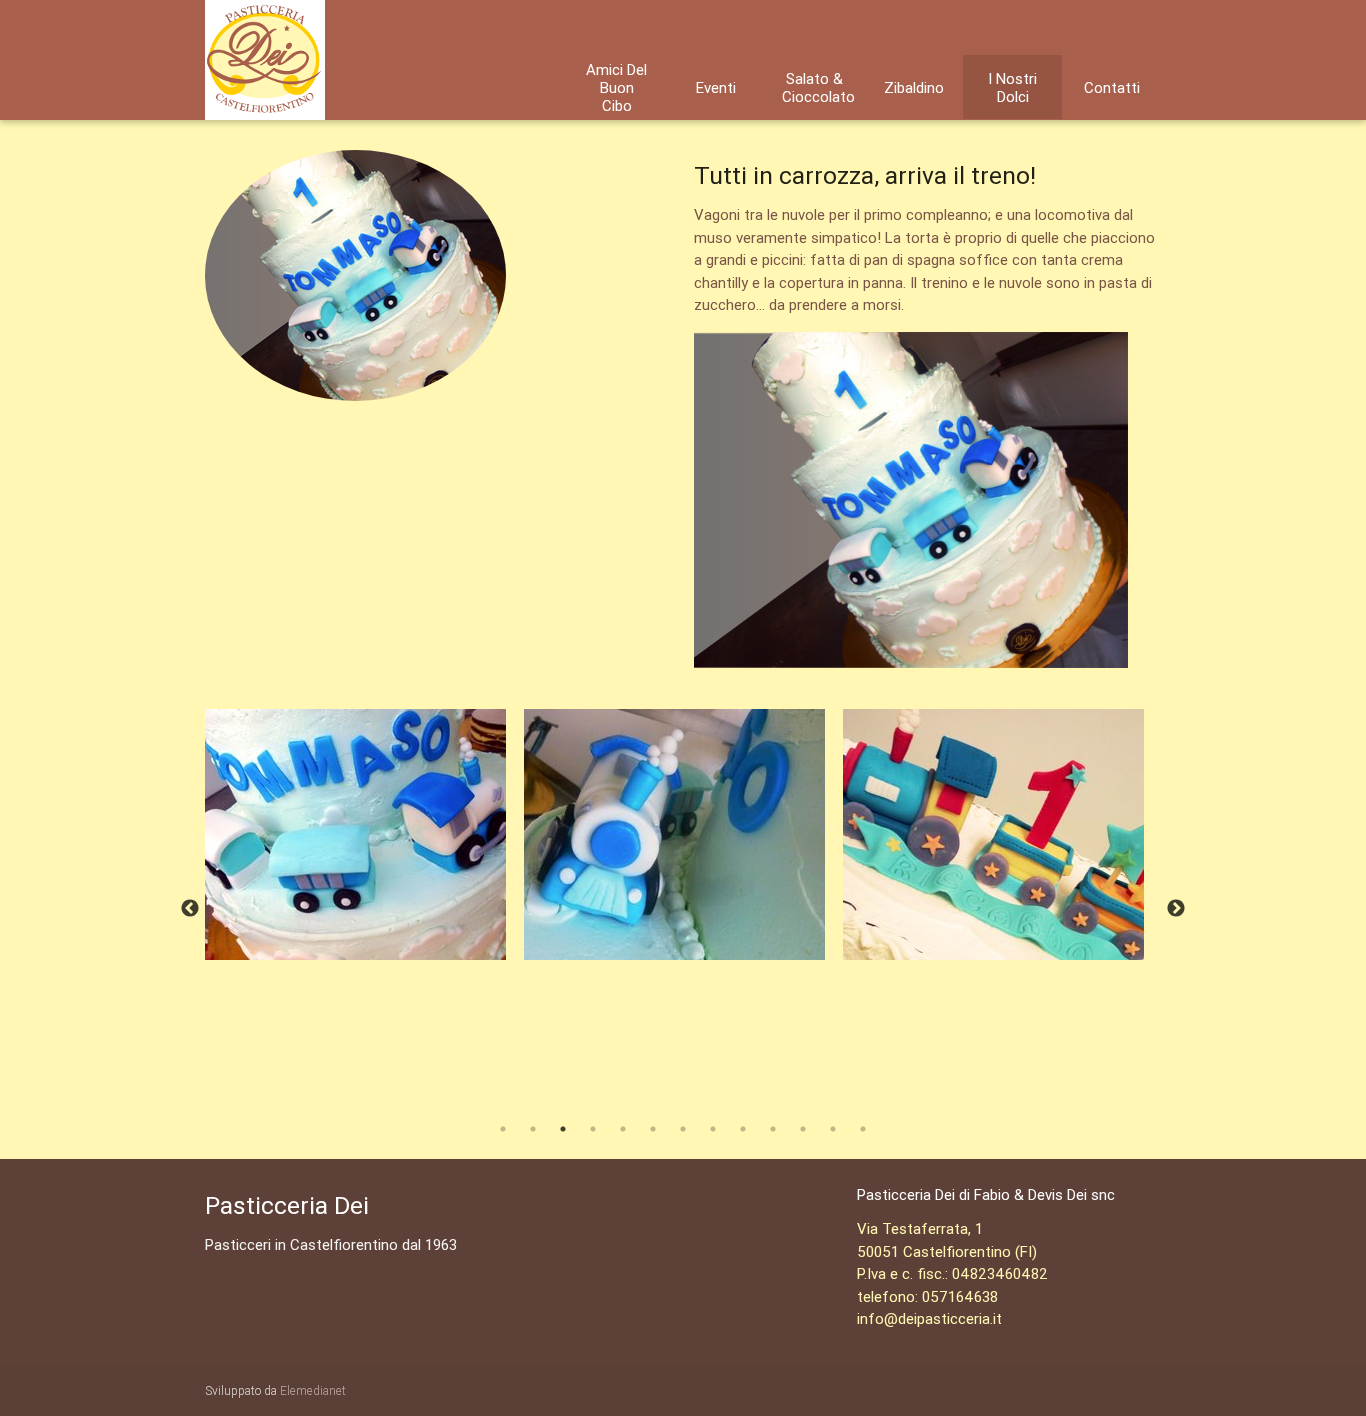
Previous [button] (190, 909)
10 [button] (773, 1129)
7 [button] (683, 1129)
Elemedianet (313, 1390)
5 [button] (623, 1129)
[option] (364, 834)
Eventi (716, 88)
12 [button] (833, 1129)
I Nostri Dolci (1012, 88)
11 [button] (803, 1129)
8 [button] (713, 1129)
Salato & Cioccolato (818, 88)
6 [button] (653, 1129)
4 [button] (593, 1129)
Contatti (1112, 88)
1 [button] (503, 1129)
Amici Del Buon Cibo (616, 88)
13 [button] (863, 1129)
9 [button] (743, 1129)
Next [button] (1176, 909)
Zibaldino (914, 88)
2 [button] (533, 1129)
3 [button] (563, 1129)
